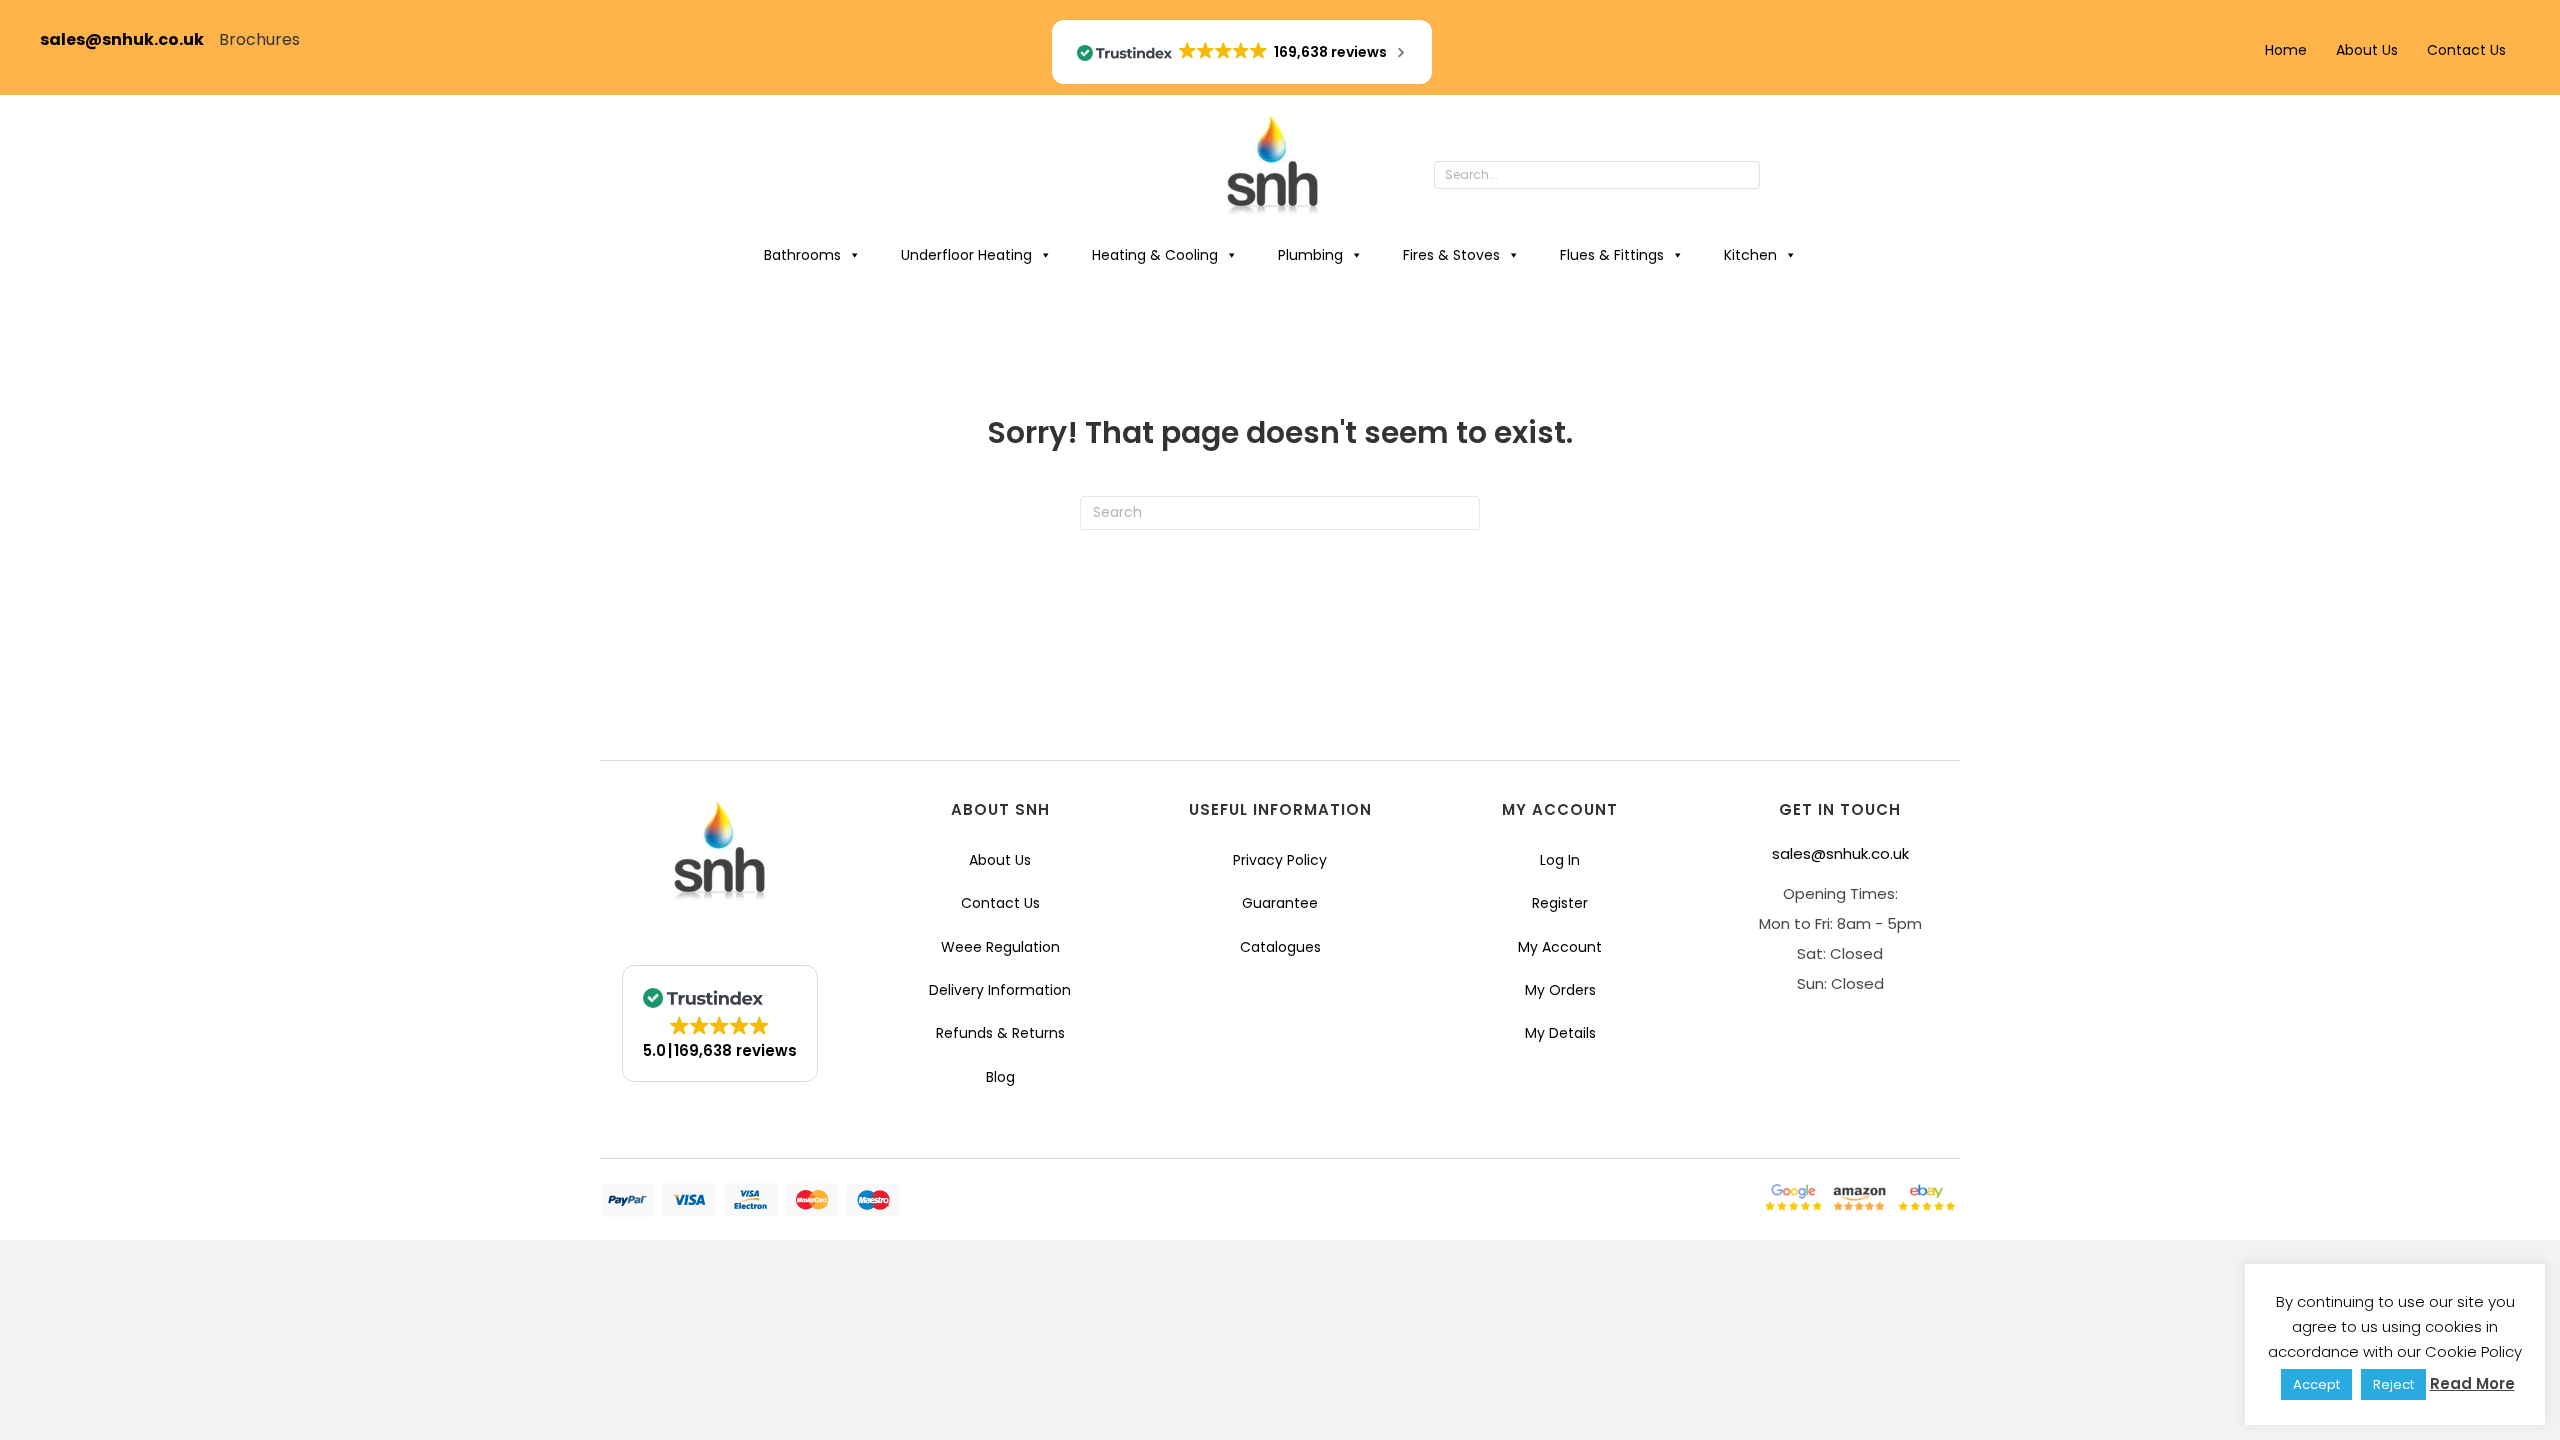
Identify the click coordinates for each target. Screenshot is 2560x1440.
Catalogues (1280, 947)
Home (2286, 50)
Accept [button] (2316, 1384)
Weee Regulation (1000, 947)
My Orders (1560, 990)
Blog (1000, 1077)
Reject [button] (2393, 1384)
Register (1560, 903)
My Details (1560, 1033)
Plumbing (1310, 255)
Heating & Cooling (1155, 255)
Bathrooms (802, 255)
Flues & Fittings (1612, 255)
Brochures (259, 39)
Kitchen (1750, 255)
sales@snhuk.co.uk (129, 39)
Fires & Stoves (1451, 255)
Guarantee (1280, 903)
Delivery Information (1000, 990)
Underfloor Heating (966, 255)
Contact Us (2466, 50)
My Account (1560, 947)
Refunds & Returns (1000, 1033)
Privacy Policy (1280, 860)
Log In (1560, 860)
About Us (2367, 50)
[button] (1780, 176)
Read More (2472, 1383)
